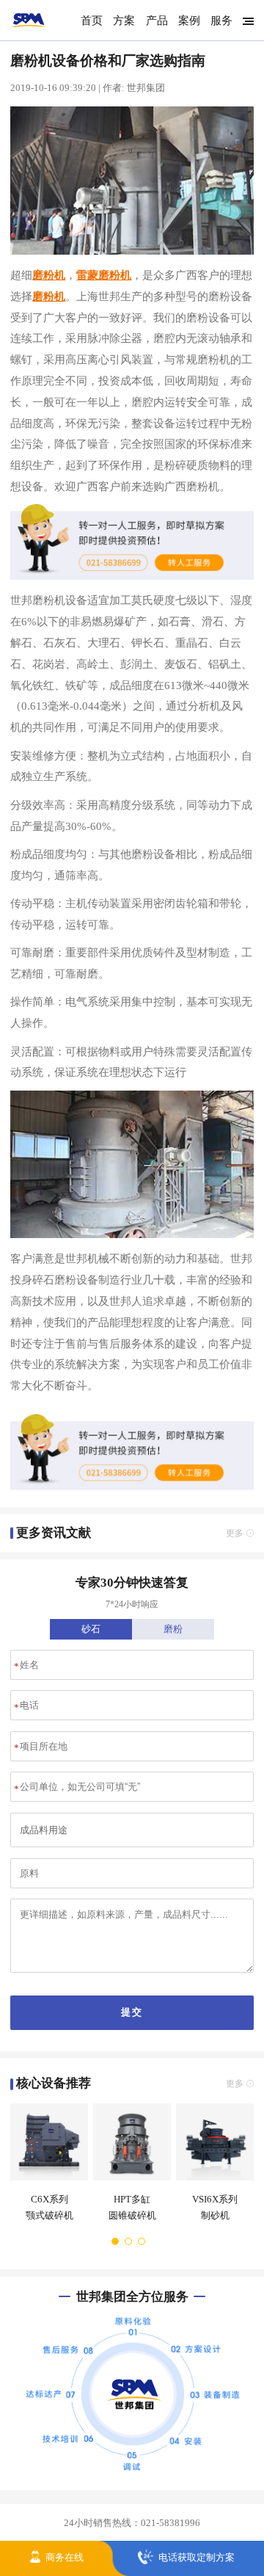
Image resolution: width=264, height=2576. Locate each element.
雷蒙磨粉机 (104, 275)
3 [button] (142, 2241)
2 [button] (129, 2241)
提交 (132, 2012)
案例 (189, 20)
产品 (157, 20)
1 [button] (116, 2241)
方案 (124, 20)
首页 (92, 20)
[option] (47, 2169)
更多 (235, 1533)
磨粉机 (49, 275)
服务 (221, 20)
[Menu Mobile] (245, 21)
